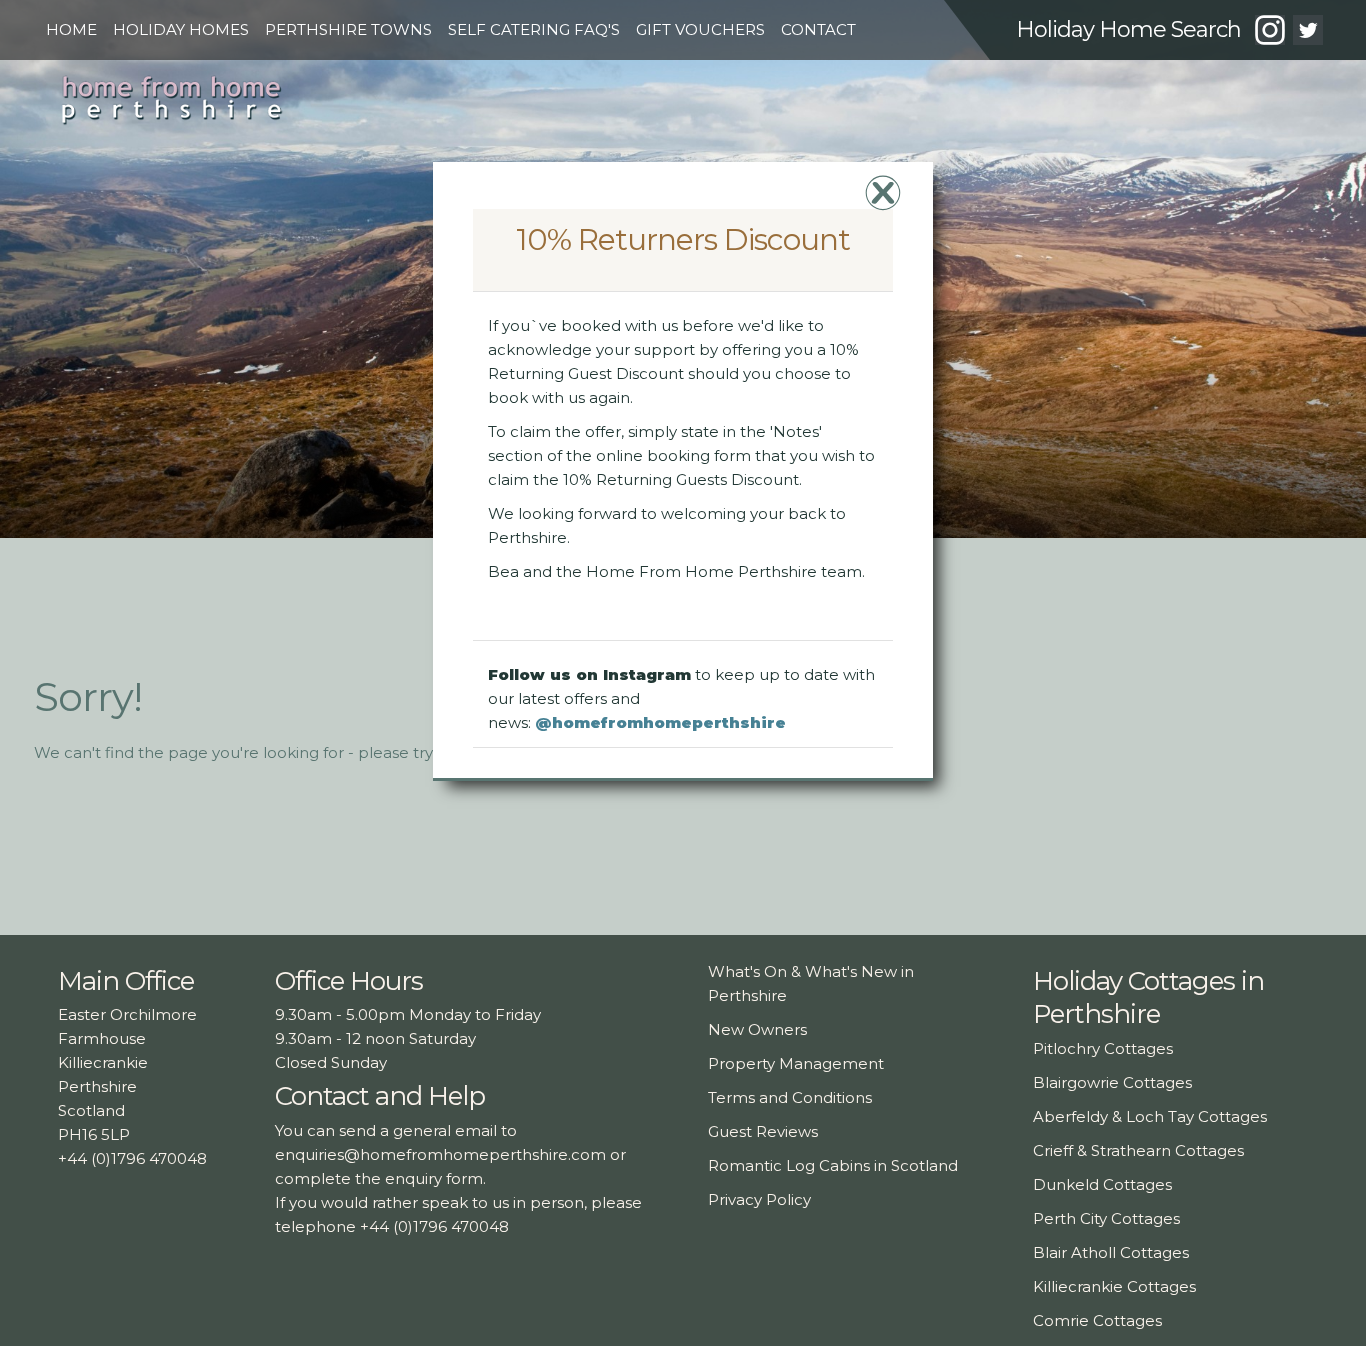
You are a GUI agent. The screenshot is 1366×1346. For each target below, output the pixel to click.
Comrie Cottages (1097, 1320)
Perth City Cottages (1106, 1218)
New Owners (757, 1029)
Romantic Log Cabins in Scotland (833, 1165)
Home (71, 29)
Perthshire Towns (348, 29)
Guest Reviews (763, 1131)
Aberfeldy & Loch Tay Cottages (1150, 1116)
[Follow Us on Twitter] (1308, 33)
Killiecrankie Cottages (1114, 1286)
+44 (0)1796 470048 (132, 1158)
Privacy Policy (759, 1199)
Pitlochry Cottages (1103, 1048)
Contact (818, 29)
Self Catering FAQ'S (534, 29)
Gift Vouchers (700, 29)
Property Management (796, 1063)
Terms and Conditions (790, 1097)
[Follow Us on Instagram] (1270, 33)
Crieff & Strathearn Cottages (1138, 1150)
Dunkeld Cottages (1102, 1184)
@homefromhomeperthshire (660, 721)
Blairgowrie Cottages (1112, 1082)
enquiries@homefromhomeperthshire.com (440, 1154)
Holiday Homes (181, 29)
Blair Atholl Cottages (1111, 1252)
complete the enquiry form (379, 1178)
